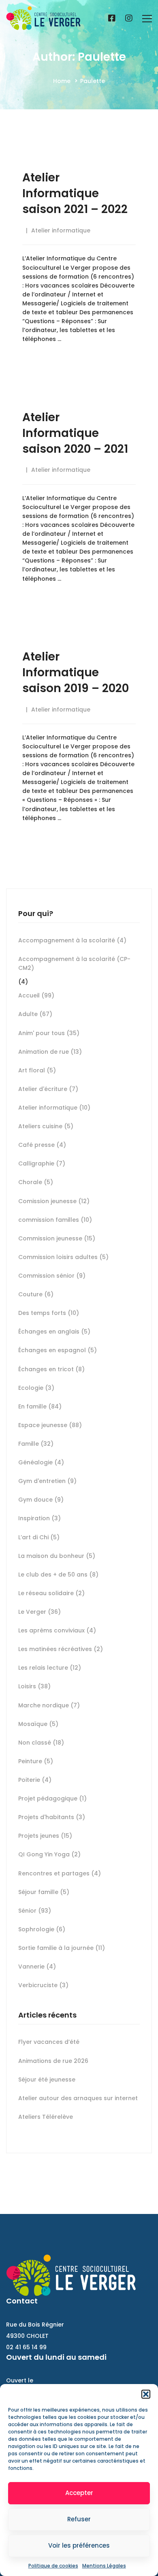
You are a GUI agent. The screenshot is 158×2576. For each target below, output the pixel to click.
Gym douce (41, 1500)
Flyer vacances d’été (49, 2042)
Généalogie (41, 1462)
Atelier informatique (61, 230)
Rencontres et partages (60, 1873)
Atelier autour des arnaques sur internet (78, 2098)
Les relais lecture (50, 1668)
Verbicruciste (43, 1985)
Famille (36, 1444)
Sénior (35, 1911)
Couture (36, 1294)
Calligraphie (42, 1163)
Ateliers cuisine (46, 1126)
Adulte (35, 1014)
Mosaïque (38, 1724)
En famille (40, 1406)
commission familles (55, 1220)
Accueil (36, 995)
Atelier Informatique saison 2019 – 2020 (76, 672)
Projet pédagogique (52, 1798)
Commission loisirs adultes (63, 1257)
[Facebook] (112, 19)
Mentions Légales (104, 2566)
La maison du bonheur (57, 1556)
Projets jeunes (45, 1836)
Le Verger (39, 1612)
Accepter (79, 2493)
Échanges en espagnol (58, 1350)
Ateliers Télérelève (46, 2117)
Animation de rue (50, 1052)
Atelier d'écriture (48, 1089)
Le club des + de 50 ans (58, 1575)
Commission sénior (52, 1276)
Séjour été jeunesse (47, 2080)
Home (62, 81)
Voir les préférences (79, 2545)
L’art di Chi (39, 1537)
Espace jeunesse (50, 1425)
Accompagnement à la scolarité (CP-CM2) (74, 963)
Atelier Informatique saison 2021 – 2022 (75, 193)
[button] (146, 2394)
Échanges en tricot (51, 1369)
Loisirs (34, 1686)
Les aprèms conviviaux (57, 1630)
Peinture (36, 1761)
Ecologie (36, 1388)
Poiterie (35, 1780)
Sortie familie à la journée (62, 1948)
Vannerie (37, 1967)
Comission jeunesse (54, 1201)
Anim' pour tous (49, 1033)
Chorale (36, 1182)
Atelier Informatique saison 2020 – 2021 (75, 433)
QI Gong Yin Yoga (49, 1854)
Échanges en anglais (54, 1332)
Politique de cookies (53, 2566)
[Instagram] (129, 19)
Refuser (79, 2519)
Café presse (42, 1145)
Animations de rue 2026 (53, 2061)
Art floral (37, 1070)
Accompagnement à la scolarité (72, 940)
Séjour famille (44, 1892)
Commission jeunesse (57, 1238)
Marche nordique (49, 1705)
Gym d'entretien (47, 1481)
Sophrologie (42, 1929)
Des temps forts (49, 1313)
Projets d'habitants (52, 1817)
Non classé (41, 1743)
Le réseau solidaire (51, 1593)
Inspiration (39, 1518)
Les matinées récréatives (61, 1649)
